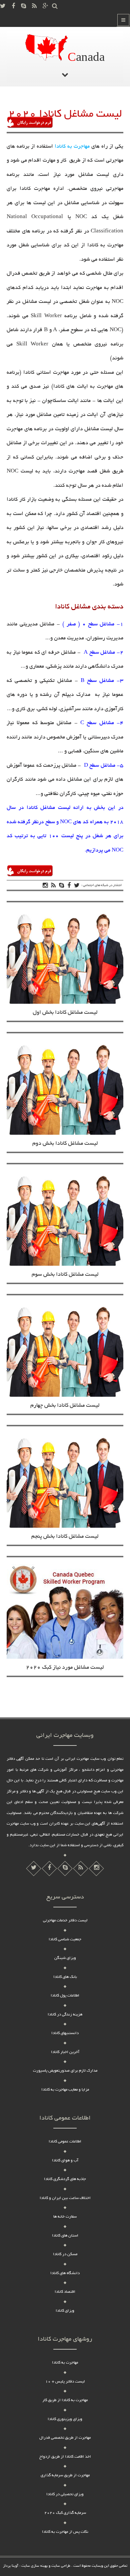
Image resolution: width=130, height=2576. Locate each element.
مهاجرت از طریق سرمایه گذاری (65, 2475)
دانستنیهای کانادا (65, 2033)
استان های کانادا (65, 2236)
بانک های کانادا (65, 1977)
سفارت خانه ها (65, 2217)
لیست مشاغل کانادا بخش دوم (65, 1144)
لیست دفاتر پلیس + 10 (65, 2382)
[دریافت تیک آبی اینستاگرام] (81, 1868)
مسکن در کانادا (65, 2254)
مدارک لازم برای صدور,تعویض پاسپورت (65, 2071)
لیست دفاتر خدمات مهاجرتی (65, 1921)
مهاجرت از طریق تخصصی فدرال (65, 2438)
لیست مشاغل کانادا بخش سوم (65, 1275)
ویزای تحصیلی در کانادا (65, 2494)
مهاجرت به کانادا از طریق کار (65, 2400)
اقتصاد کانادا (65, 2292)
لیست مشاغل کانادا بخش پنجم (65, 1537)
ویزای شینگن (65, 1958)
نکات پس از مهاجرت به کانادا (65, 2532)
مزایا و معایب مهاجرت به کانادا (65, 2090)
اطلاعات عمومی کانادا (65, 2142)
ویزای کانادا (65, 2311)
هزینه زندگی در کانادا (65, 2015)
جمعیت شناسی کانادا (65, 1939)
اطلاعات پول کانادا (65, 1996)
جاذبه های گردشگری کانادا (65, 2179)
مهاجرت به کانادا (72, 147)
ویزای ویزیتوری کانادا (65, 2419)
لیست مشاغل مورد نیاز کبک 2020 (65, 1668)
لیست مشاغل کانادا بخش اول (65, 1013)
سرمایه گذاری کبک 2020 (65, 2513)
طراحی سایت (60, 2566)
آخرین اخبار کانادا (65, 2052)
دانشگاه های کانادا (65, 2273)
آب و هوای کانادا (65, 2161)
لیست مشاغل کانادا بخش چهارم (65, 1406)
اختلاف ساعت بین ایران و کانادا (65, 2198)
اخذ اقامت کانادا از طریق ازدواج (65, 2457)
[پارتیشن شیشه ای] (65, 1868)
